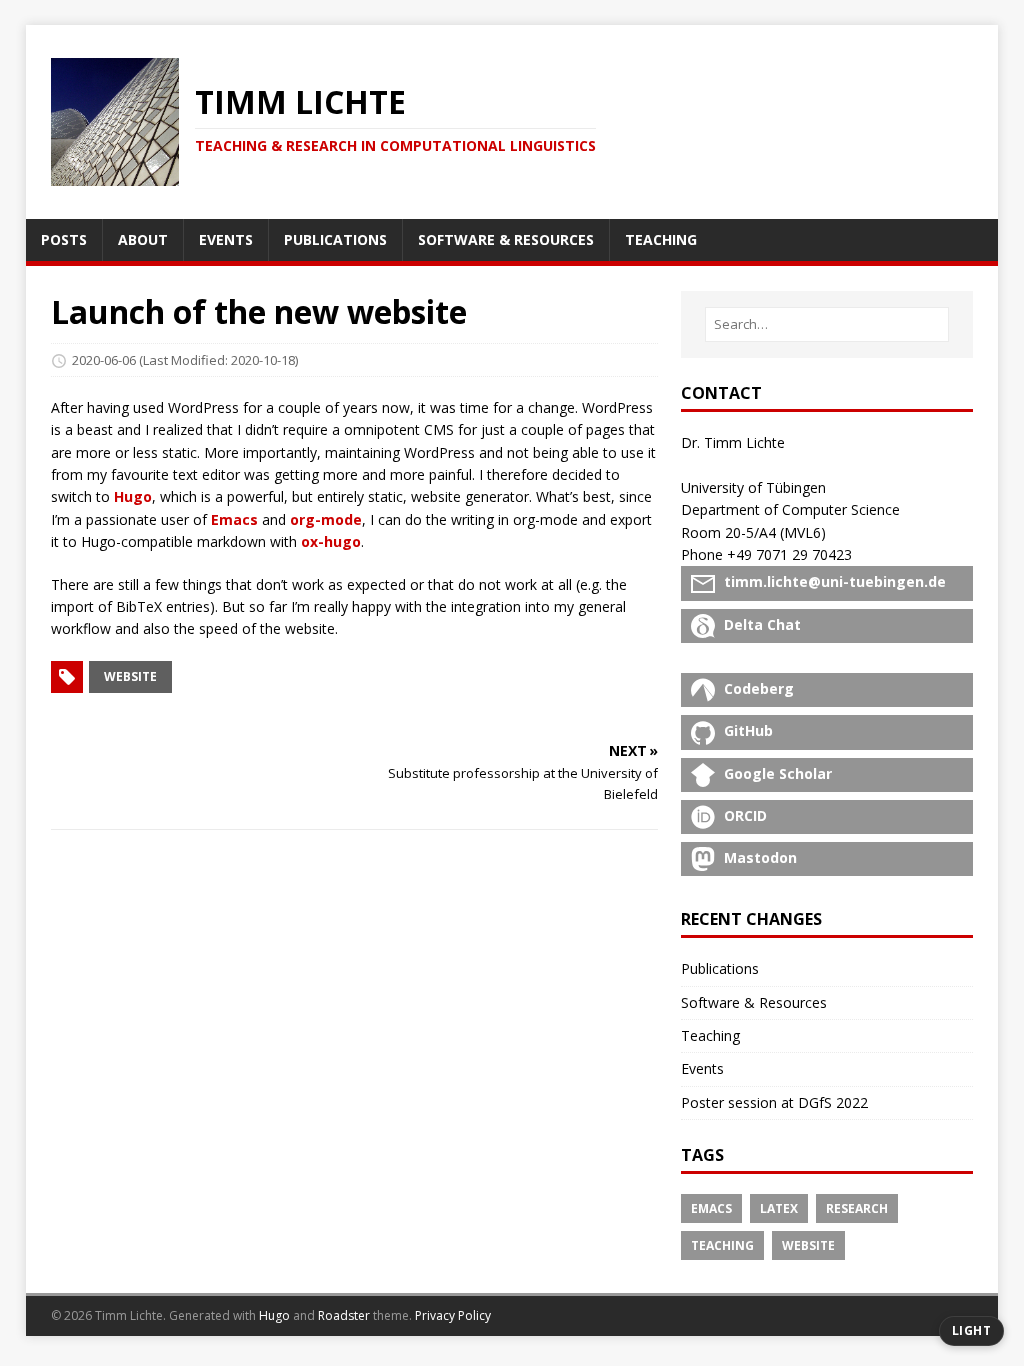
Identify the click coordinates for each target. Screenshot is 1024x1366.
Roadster (344, 1315)
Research (857, 1208)
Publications (720, 968)
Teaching (710, 1035)
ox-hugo (331, 541)
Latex (779, 1208)
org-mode (326, 519)
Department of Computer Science (790, 509)
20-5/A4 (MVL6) (775, 532)
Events (702, 1068)
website (130, 676)
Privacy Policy (453, 1315)
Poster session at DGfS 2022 (774, 1102)
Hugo (133, 496)
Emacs (234, 519)
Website (808, 1245)
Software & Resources (754, 1002)
